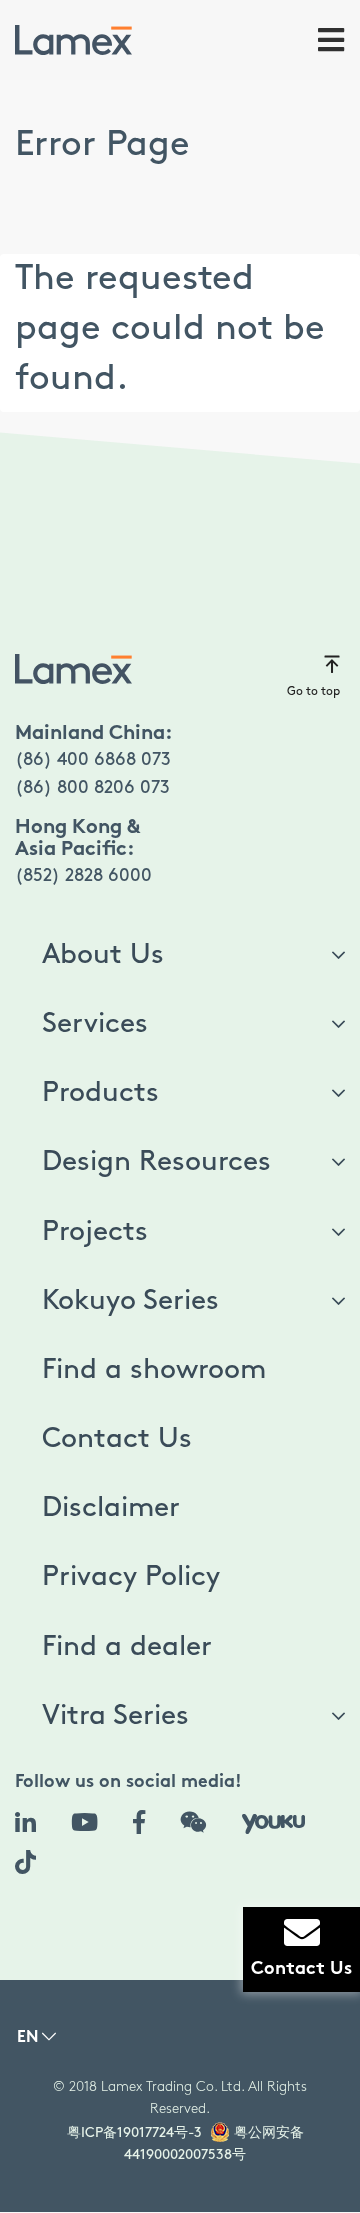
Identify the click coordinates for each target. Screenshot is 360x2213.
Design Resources (156, 1162)
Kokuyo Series (130, 1301)
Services (95, 1024)
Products (100, 1093)
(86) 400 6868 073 (93, 760)
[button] (36, 2042)
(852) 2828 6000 (83, 876)
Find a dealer (127, 1647)
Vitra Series (115, 1716)
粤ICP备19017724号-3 (134, 2132)
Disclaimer (111, 1508)
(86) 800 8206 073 (92, 788)
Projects (95, 1232)
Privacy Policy (131, 1577)
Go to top (313, 691)
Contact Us (117, 1439)
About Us (103, 955)
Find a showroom (154, 1370)
